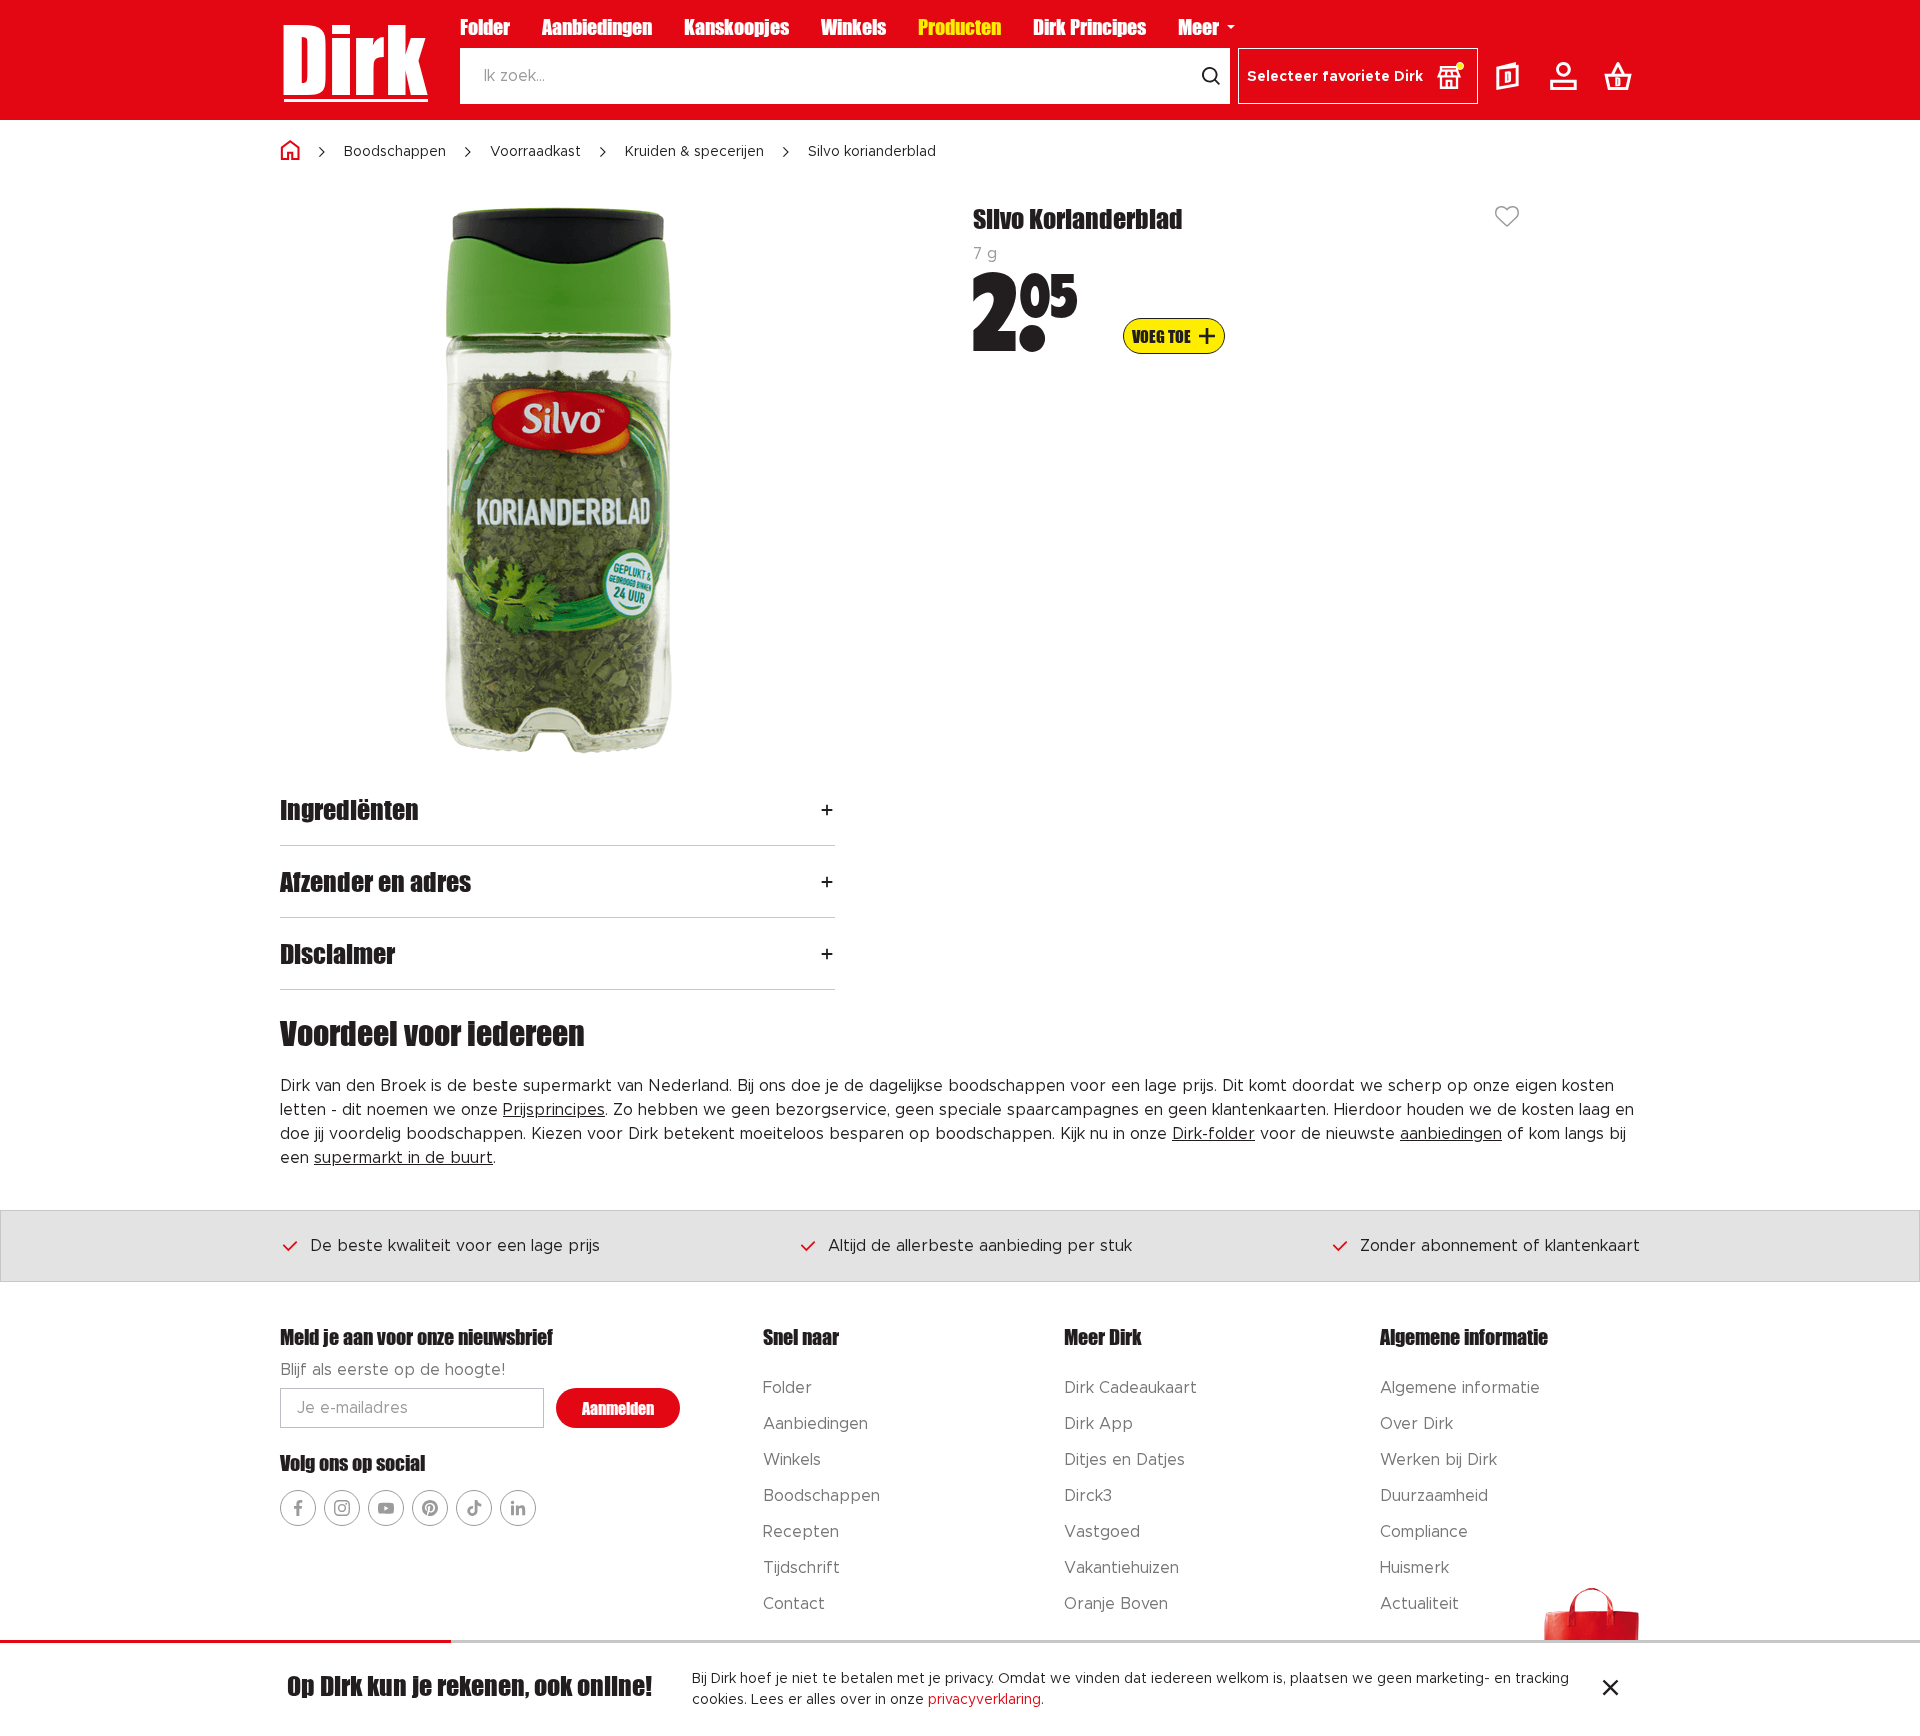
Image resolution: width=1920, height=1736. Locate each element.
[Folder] (1512, 76)
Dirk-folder (1213, 1134)
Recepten (801, 1532)
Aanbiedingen (597, 27)
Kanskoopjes (736, 27)
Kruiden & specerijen (694, 152)
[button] (1358, 76)
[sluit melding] (1610, 1690)
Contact (794, 1604)
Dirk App (1098, 1424)
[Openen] (827, 809)
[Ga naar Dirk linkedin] (518, 1508)
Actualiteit (1419, 1604)
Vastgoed (1102, 1532)
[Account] (1567, 76)
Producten (959, 27)
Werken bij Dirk (1438, 1460)
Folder (485, 27)
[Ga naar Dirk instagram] (342, 1508)
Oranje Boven (1116, 1604)
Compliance (1424, 1532)
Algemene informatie (1460, 1388)
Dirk (353, 60)
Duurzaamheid (1434, 1496)
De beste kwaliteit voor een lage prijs (455, 1246)
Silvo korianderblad (872, 152)
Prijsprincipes (554, 1110)
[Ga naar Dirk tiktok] (474, 1508)
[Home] (290, 151)
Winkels (853, 27)
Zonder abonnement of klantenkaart (1500, 1246)
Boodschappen (395, 152)
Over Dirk (1416, 1424)
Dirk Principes (1089, 27)
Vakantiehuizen (1121, 1568)
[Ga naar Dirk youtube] (386, 1508)
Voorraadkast (535, 152)
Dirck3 (1088, 1496)
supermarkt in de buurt (403, 1158)
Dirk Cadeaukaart (1130, 1388)
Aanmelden (618, 1408)
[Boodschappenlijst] (1622, 76)
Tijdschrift (801, 1568)
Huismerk (1414, 1568)
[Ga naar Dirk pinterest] (430, 1508)
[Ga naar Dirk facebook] (298, 1508)
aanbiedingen (1451, 1134)
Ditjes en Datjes (1124, 1460)
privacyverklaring (984, 1700)
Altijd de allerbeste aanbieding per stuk (980, 1246)
